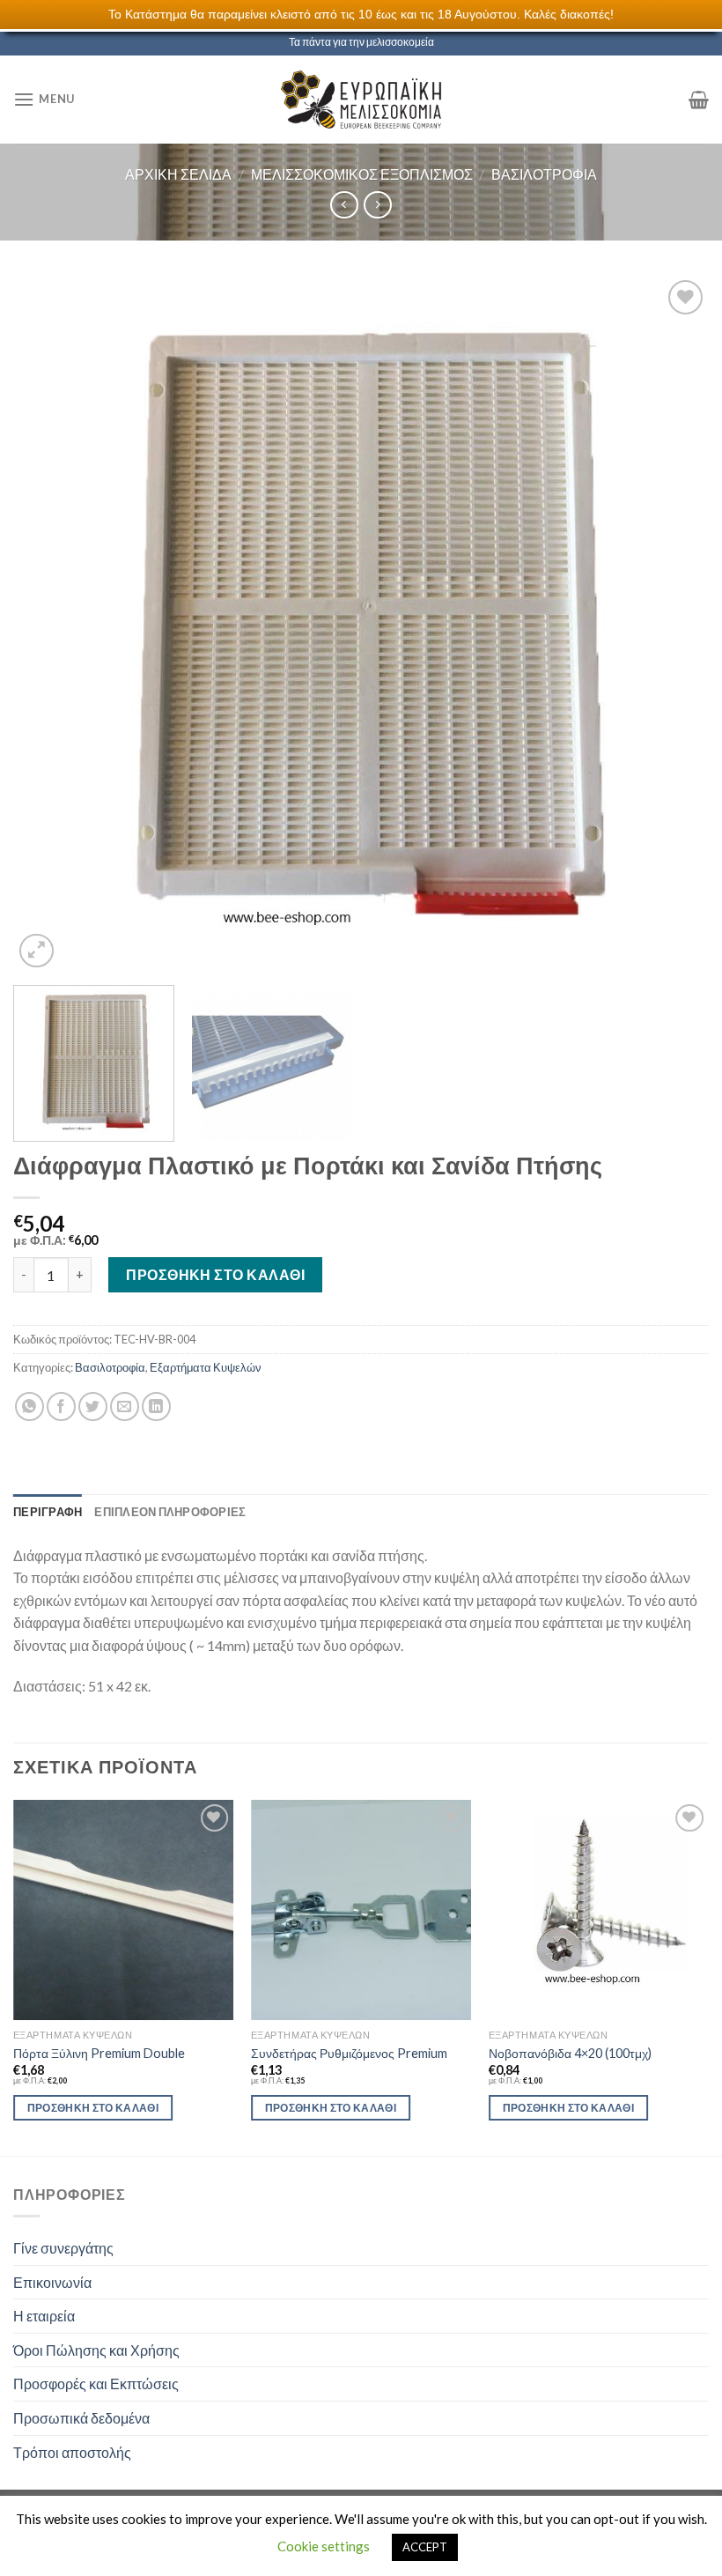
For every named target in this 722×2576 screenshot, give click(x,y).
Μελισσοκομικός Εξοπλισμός (362, 174)
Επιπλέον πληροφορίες (170, 1512)
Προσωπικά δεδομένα (81, 2418)
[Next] (673, 624)
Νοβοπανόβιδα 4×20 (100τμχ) (570, 2053)
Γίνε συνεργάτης (63, 2248)
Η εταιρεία (44, 2316)
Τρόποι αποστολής (72, 2452)
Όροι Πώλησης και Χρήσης (96, 2350)
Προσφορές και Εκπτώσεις (96, 2384)
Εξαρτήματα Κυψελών (206, 1367)
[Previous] (49, 624)
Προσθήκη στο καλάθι (215, 1274)
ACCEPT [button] (425, 2547)
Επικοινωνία (52, 2282)
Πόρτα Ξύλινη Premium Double (99, 2053)
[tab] (48, 1512)
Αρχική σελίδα (178, 174)
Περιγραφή (48, 1512)
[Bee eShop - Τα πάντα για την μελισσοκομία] (361, 100)
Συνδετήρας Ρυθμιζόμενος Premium (349, 2053)
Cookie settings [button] (324, 2546)
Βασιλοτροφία (544, 174)
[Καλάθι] (699, 100)
